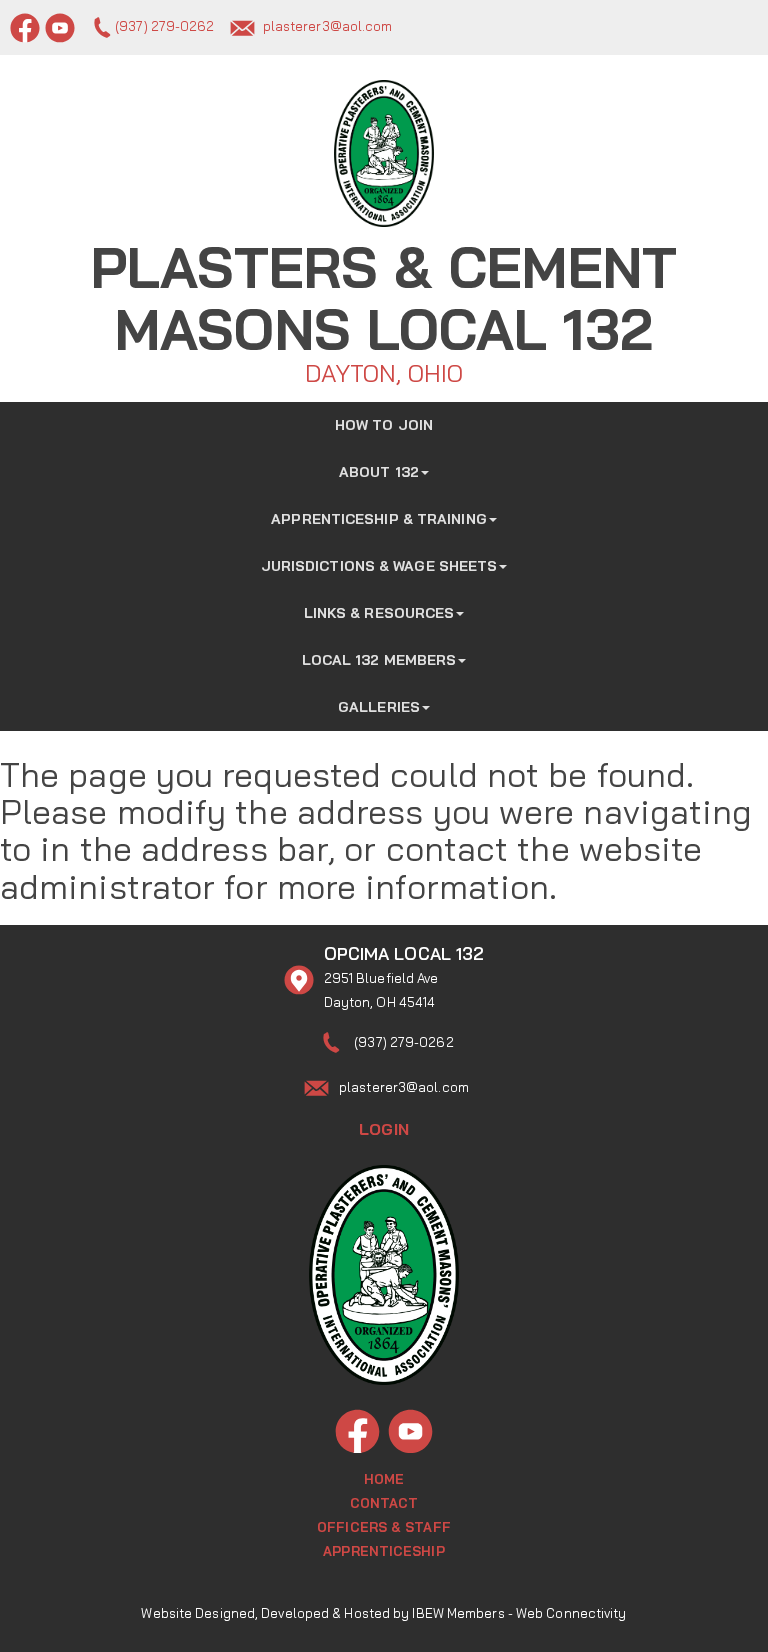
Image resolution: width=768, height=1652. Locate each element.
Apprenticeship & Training (379, 519)
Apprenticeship (383, 1551)
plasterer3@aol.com (328, 26)
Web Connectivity (571, 1613)
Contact (384, 1503)
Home (384, 1479)
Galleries (379, 707)
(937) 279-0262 (164, 26)
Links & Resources (379, 613)
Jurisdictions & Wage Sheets (379, 566)
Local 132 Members (379, 660)
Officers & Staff (384, 1527)
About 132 (379, 472)
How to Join (384, 425)
